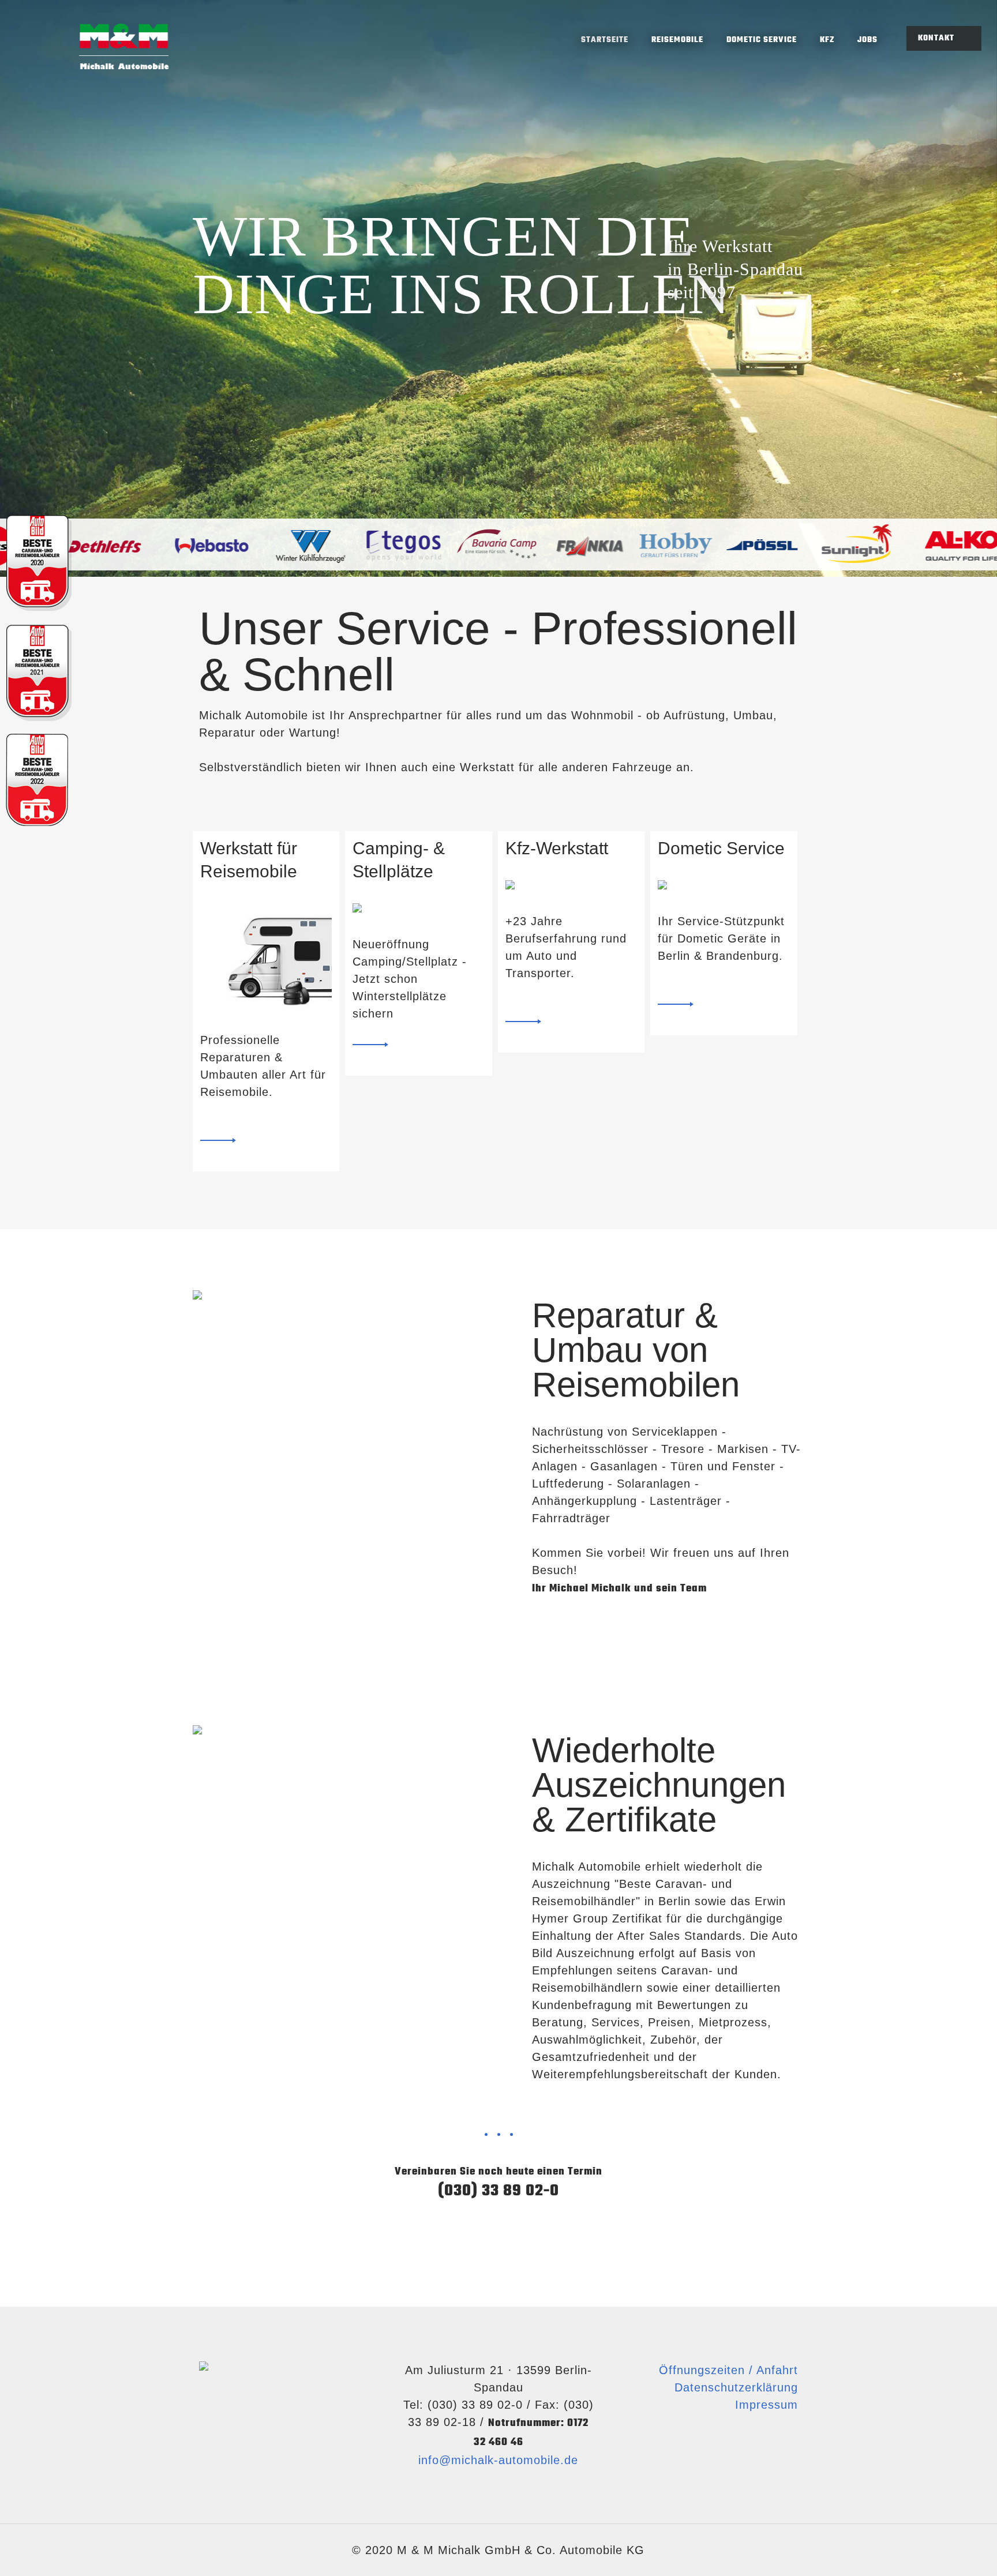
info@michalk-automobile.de (498, 2460)
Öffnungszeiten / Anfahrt (728, 2370)
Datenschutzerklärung (736, 2387)
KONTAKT (937, 38)
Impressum (767, 2405)
